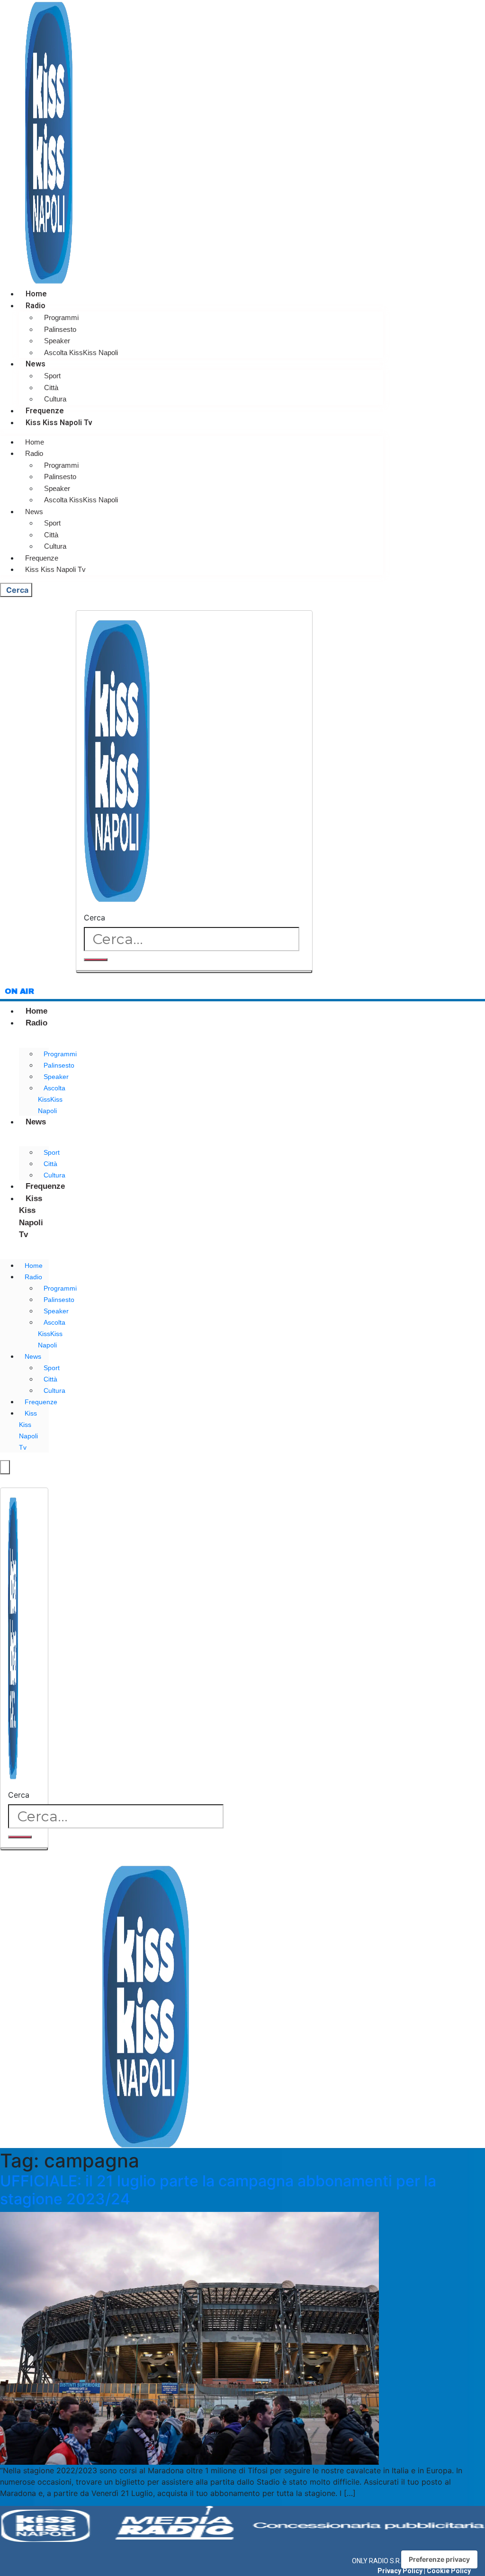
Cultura (55, 399)
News (36, 364)
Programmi (61, 317)
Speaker (57, 341)
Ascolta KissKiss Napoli (81, 352)
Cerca (94, 918)
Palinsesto (60, 329)
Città (51, 388)
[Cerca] (96, 960)
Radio (36, 306)
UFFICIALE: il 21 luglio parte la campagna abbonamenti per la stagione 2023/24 (218, 2190)
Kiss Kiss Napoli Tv (59, 423)
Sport (52, 376)
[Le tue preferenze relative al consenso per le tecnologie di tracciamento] (439, 2559)
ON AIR (19, 991)
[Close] (194, 972)
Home (36, 294)
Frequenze (45, 411)
